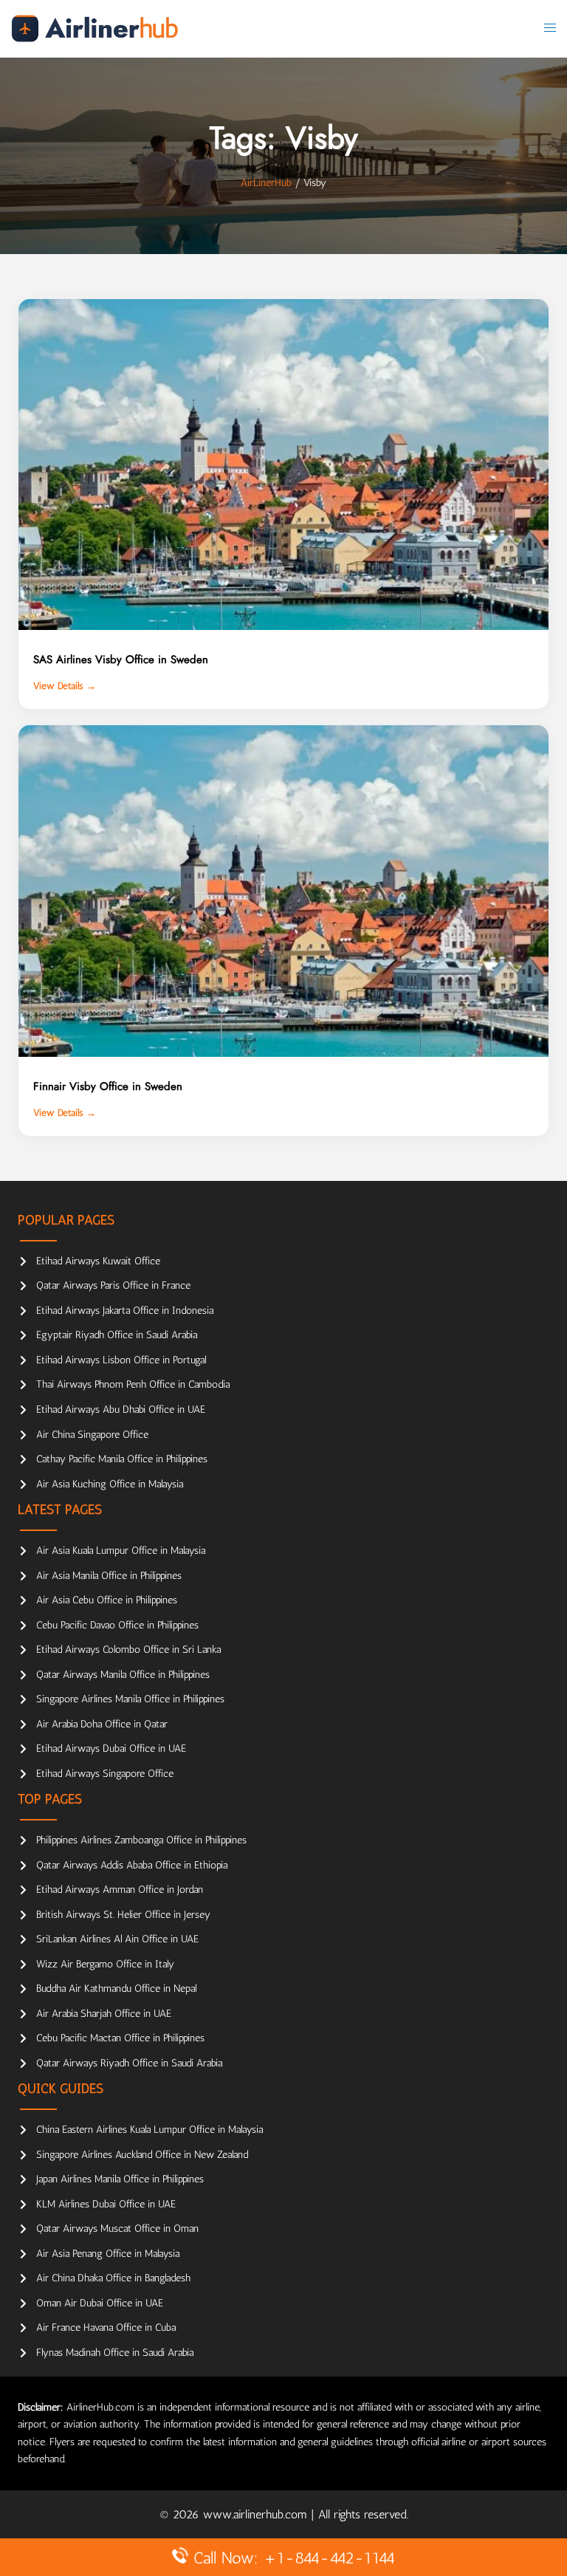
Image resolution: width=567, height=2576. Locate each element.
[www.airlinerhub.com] (94, 28)
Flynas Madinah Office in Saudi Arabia (115, 2353)
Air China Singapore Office (92, 1435)
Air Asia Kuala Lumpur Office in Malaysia (121, 1551)
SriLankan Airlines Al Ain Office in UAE (117, 1939)
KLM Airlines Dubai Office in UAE (106, 2204)
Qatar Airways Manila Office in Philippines (123, 1675)
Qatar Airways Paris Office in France (113, 1285)
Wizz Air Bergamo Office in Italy (105, 1964)
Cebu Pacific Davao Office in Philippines (117, 1625)
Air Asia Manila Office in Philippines (109, 1576)
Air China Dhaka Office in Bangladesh (113, 2278)
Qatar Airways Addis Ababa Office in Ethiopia (132, 1865)
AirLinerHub (266, 183)
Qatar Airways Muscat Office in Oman (117, 2229)
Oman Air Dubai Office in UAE (100, 2303)
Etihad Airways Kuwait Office (98, 1261)
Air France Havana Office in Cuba (106, 2327)
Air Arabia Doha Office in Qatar (102, 1724)
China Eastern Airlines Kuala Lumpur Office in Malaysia (150, 2130)
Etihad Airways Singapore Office (105, 1774)
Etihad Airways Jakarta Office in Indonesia (125, 1311)
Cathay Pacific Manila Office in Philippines (122, 1459)
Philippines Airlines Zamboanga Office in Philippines (141, 1840)
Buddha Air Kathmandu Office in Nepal (116, 1988)
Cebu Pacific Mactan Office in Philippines (120, 2038)
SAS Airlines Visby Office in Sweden (121, 660)
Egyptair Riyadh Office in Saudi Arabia (117, 1335)
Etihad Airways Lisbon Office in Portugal (121, 1360)
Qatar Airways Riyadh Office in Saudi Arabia (129, 2063)
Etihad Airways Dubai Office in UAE (111, 1748)
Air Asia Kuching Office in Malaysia (110, 1484)
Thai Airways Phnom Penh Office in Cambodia (133, 1384)
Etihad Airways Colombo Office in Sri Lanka (128, 1650)
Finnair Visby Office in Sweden (108, 1086)
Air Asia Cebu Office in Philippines (107, 1600)
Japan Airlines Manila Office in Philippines (120, 2179)
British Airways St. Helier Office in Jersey (123, 1915)
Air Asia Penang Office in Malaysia (108, 2254)
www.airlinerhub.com (257, 2514)
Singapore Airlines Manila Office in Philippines (130, 1699)
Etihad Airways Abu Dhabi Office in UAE (121, 1409)
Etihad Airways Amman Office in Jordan (120, 1890)
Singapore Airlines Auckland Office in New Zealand (142, 2155)
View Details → (65, 686)
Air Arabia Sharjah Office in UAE (104, 2014)
